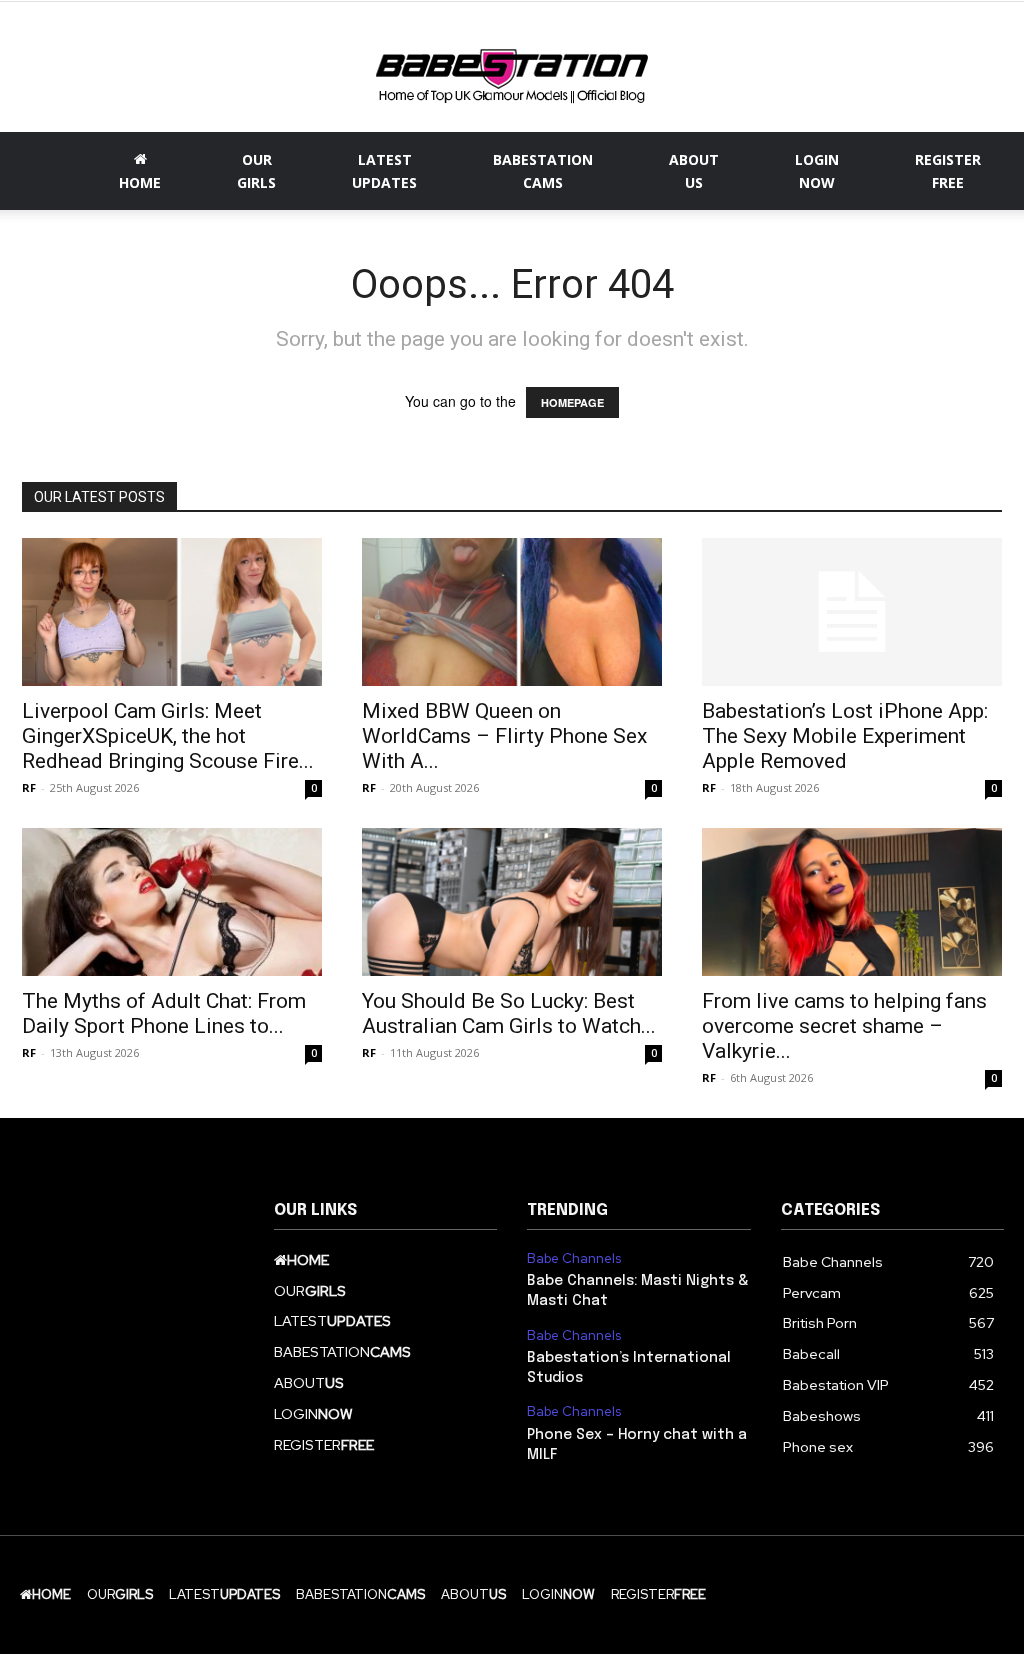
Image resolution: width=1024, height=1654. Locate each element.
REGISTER (948, 171)
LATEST (384, 171)
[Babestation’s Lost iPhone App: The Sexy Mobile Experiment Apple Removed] (852, 612)
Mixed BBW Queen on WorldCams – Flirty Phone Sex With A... (504, 736)
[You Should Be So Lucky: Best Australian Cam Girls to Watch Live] (512, 902)
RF (29, 787)
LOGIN (817, 171)
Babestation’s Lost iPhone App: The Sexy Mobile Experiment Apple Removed (845, 736)
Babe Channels (574, 1259)
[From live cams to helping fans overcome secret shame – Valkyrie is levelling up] (852, 902)
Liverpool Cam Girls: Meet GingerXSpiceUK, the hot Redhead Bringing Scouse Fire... (168, 736)
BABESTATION (543, 171)
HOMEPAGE (572, 402)
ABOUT (694, 171)
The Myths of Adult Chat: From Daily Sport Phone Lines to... (164, 1013)
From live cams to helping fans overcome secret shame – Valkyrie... (844, 1026)
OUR (256, 171)
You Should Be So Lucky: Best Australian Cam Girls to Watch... (509, 1013)
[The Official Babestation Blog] (512, 69)
